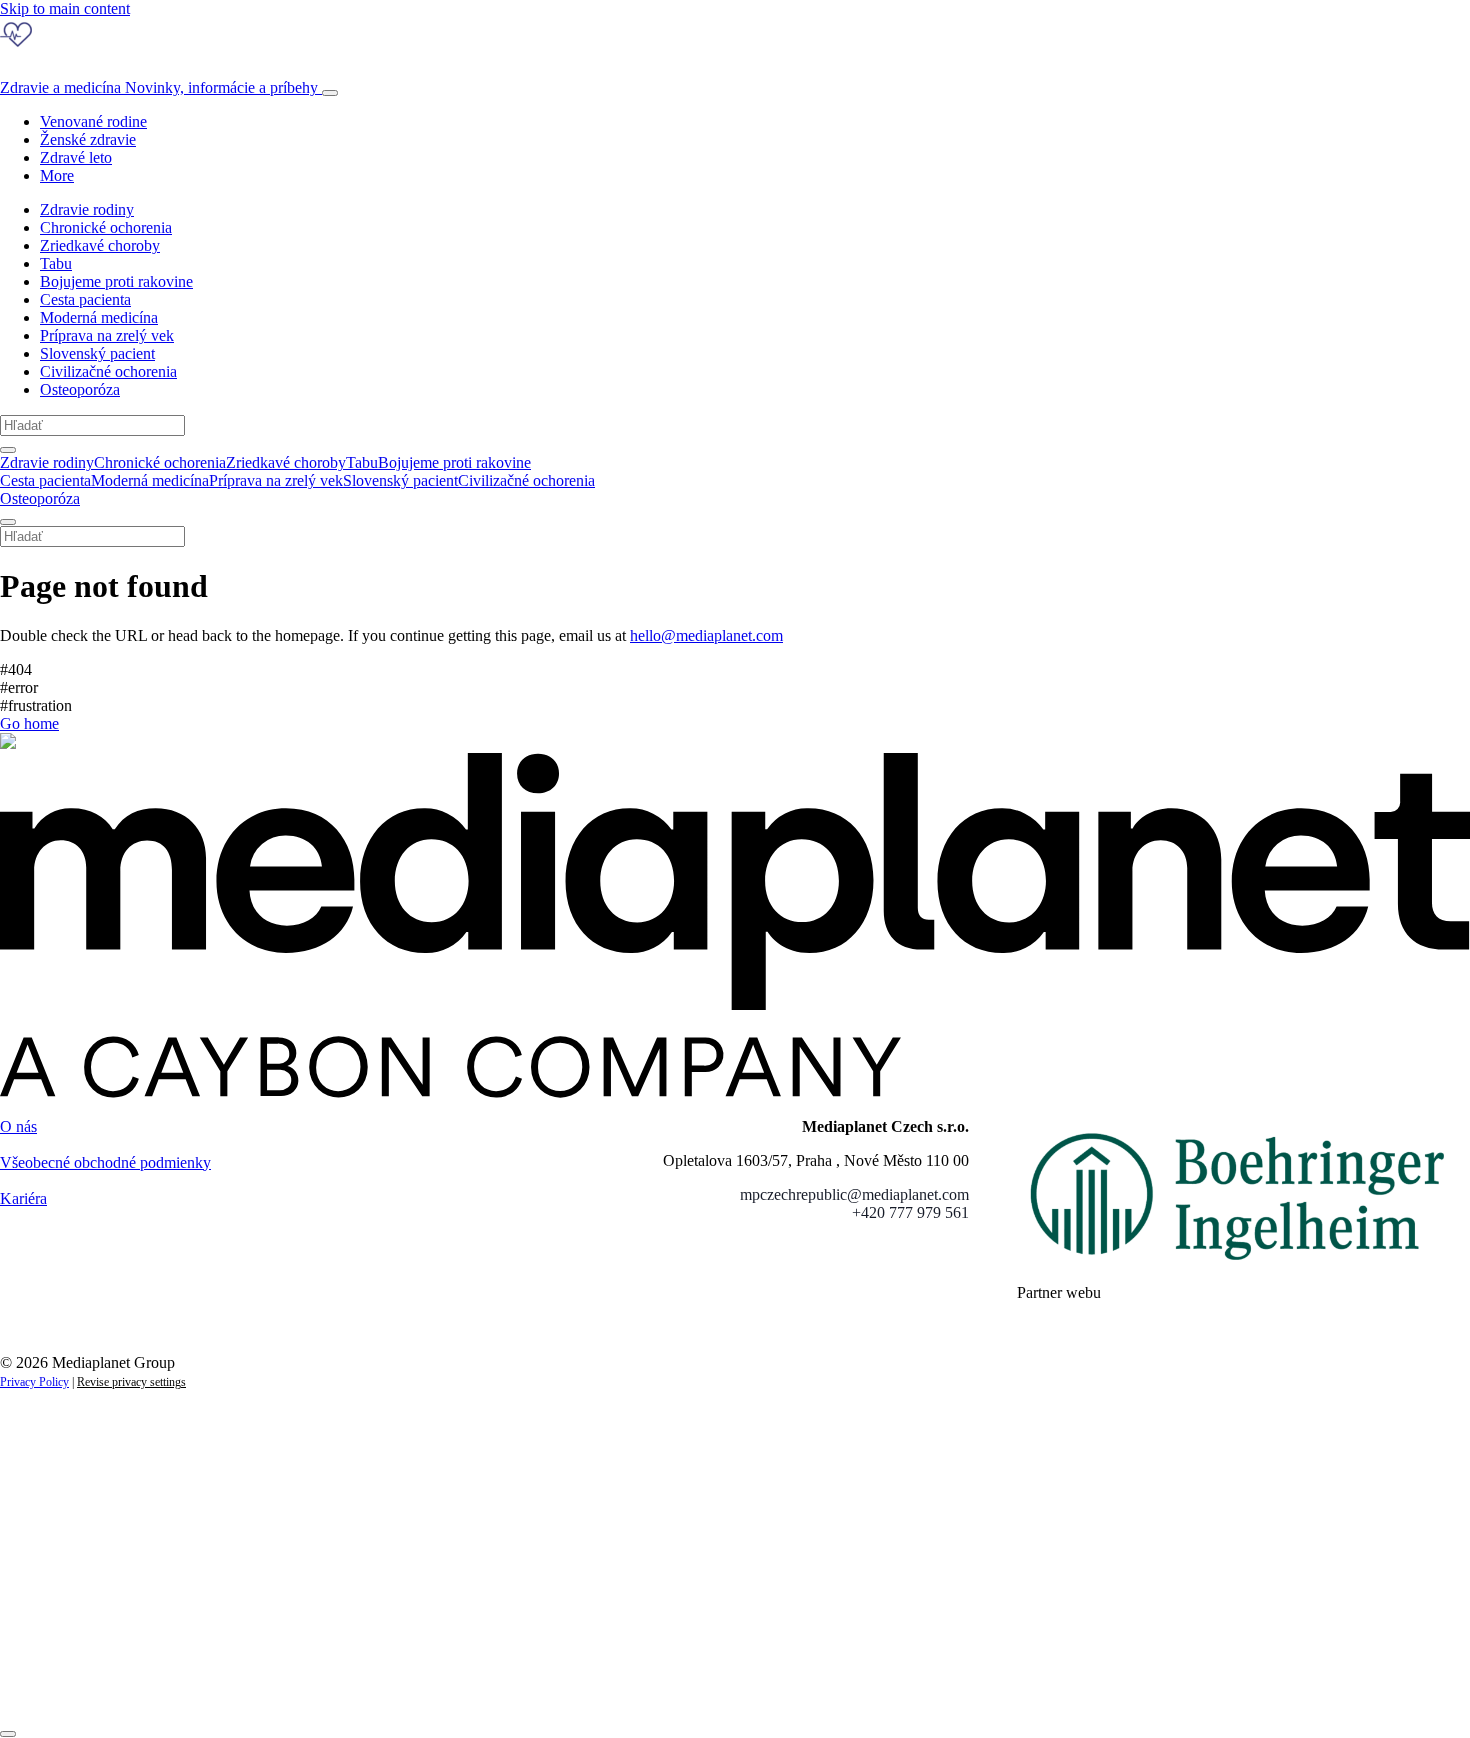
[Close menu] (8, 522)
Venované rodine (93, 121)
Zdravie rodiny (87, 209)
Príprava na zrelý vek (107, 335)
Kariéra (23, 1198)
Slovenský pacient (97, 353)
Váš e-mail (64, 1617)
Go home (29, 723)
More (57, 175)
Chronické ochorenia (106, 227)
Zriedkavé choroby (100, 245)
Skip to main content (65, 8)
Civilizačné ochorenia (108, 371)
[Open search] (8, 450)
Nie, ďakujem (410, 1685)
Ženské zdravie (88, 139)
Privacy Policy (34, 1382)
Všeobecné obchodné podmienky (105, 1162)
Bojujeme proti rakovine (116, 281)
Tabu (56, 263)
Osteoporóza (80, 389)
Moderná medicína (99, 317)
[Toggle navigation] (330, 93)
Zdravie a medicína (159, 87)
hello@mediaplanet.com (706, 635)
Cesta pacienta (85, 299)
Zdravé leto (76, 157)
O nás (18, 1126)
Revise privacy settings (131, 1382)
